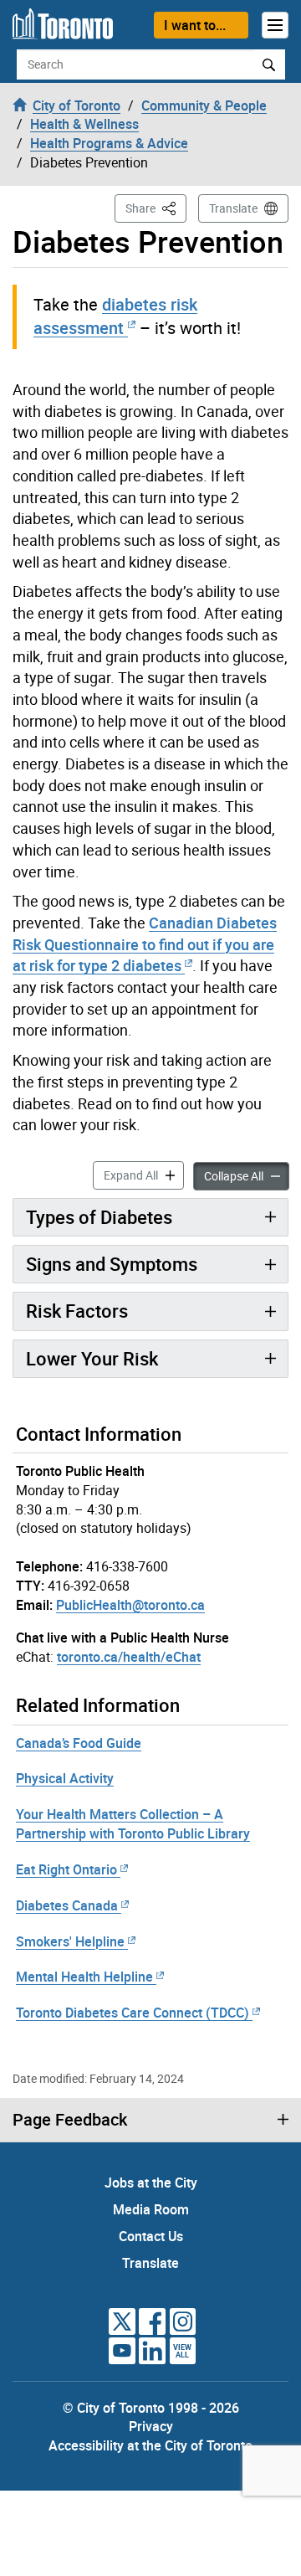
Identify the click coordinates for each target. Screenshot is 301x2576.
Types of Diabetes (99, 1217)
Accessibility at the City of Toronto (150, 2445)
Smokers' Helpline (70, 1941)
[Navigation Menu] (275, 25)
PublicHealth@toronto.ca (130, 1605)
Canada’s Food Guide (79, 1743)
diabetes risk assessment (115, 316)
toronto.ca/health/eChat (129, 1657)
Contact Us (151, 2236)
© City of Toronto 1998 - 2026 (151, 2408)
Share (156, 208)
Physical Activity (65, 1778)
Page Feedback (70, 2120)
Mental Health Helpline (84, 1977)
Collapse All (247, 1175)
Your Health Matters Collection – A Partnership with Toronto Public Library (133, 1824)
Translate (233, 208)
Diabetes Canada (67, 1905)
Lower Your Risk (92, 1358)
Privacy (151, 2426)
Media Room (151, 2209)
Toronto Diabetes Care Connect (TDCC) (133, 2013)
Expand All (144, 1175)
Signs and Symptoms (112, 1264)
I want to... (195, 25)
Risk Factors (77, 1311)
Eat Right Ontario (66, 1869)
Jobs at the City (151, 2183)
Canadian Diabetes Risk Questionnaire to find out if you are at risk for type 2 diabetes (145, 944)
